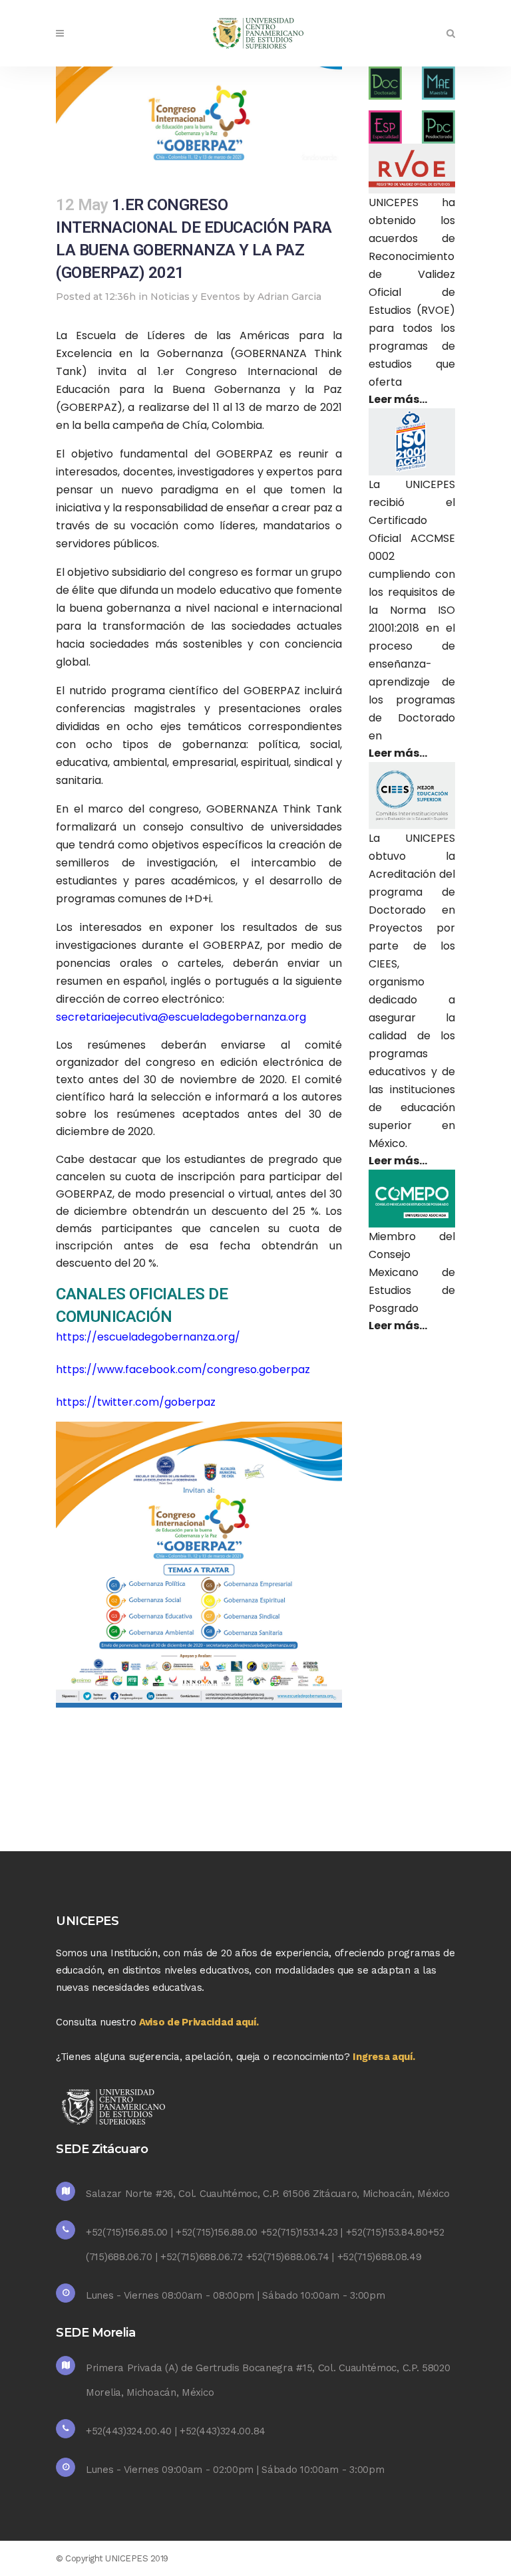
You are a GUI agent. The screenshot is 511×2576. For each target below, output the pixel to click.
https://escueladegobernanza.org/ (148, 1337)
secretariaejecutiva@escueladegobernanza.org (181, 1017)
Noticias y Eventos (195, 297)
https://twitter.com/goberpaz (136, 1402)
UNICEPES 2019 (137, 2558)
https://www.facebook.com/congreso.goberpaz (183, 1369)
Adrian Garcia (289, 297)
